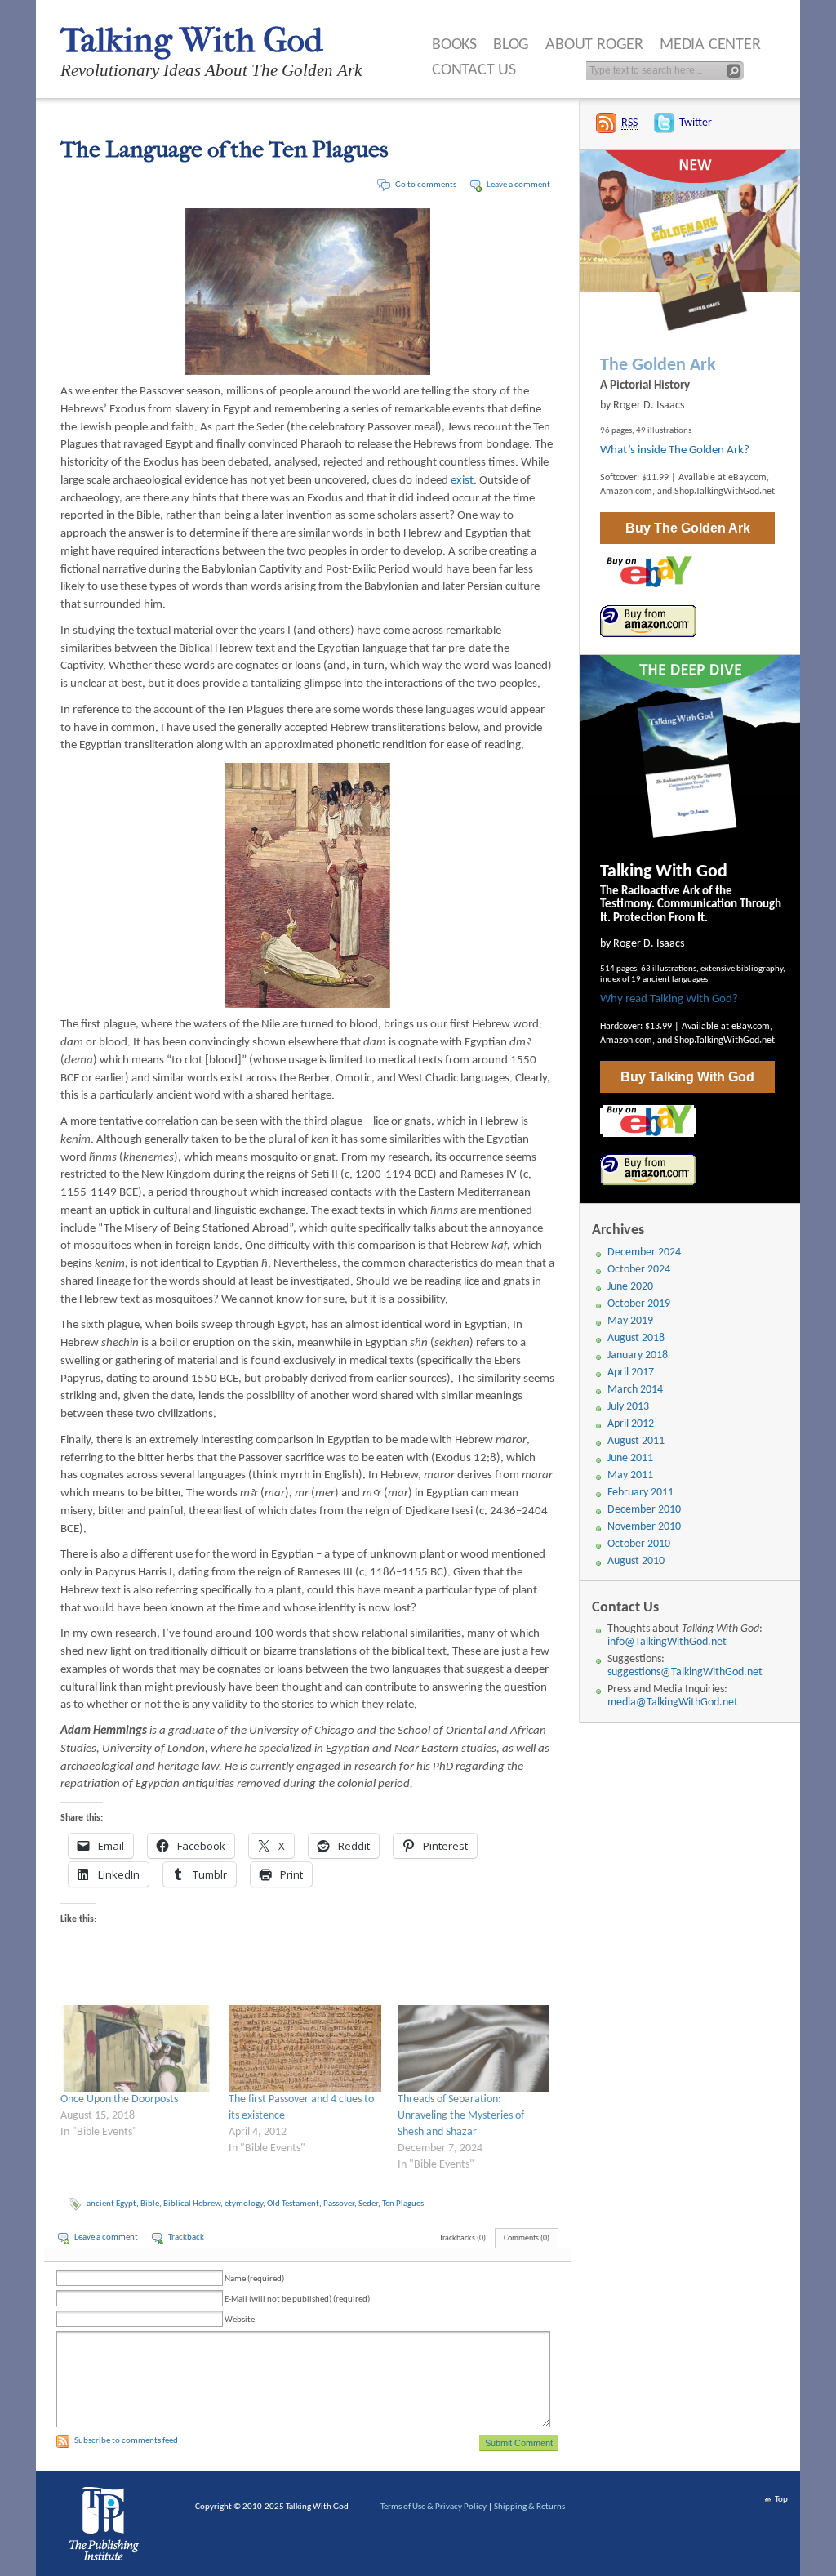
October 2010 (639, 1544)
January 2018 (638, 1355)
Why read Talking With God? (669, 999)
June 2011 (630, 1458)
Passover (339, 2204)
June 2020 (630, 1287)
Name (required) (254, 2279)
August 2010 (636, 1561)
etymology (244, 2204)
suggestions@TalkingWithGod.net (685, 1672)
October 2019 (639, 1304)
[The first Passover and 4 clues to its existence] (305, 2048)
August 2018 (636, 1338)
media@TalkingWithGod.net (673, 1702)
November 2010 (644, 1527)
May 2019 (630, 1321)
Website (240, 2320)
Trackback (186, 2237)
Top (781, 2500)
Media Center (710, 45)
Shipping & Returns (529, 2507)
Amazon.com (626, 492)
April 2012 (631, 1424)
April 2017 (631, 1373)
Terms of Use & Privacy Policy (434, 2507)
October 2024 (639, 1270)
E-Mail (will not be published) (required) (297, 2300)
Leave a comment (518, 185)
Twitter (696, 123)
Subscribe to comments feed (126, 2441)
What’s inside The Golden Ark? (675, 450)
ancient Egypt (111, 2204)
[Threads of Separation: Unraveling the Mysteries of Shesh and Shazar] (474, 2048)
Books (454, 45)
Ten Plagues (403, 2204)
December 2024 (644, 1252)
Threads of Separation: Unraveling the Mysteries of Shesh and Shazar (461, 2116)
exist (462, 481)
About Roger (594, 45)
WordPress (107, 2528)
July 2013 (628, 1407)
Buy (688, 528)
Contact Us (474, 70)
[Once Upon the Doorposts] (136, 2048)
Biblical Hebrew (192, 2204)
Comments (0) (527, 2238)
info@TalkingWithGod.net (667, 1642)
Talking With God (191, 40)
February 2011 (640, 1493)
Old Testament (293, 2204)
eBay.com (747, 478)
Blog (511, 45)
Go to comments (426, 185)
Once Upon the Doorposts (119, 2099)
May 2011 (630, 1475)
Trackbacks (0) (462, 2238)
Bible (150, 2204)
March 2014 (635, 1390)
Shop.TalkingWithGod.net (725, 492)
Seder (368, 2204)
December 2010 (644, 1510)
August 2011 (636, 1441)
